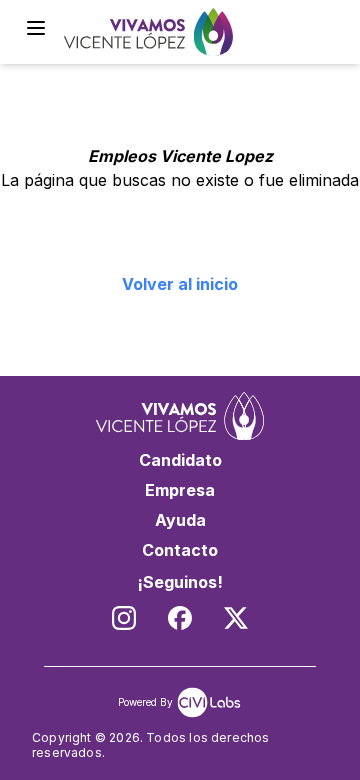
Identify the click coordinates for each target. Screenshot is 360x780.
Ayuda (180, 520)
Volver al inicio (180, 284)
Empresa (180, 490)
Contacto (180, 550)
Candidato (180, 460)
